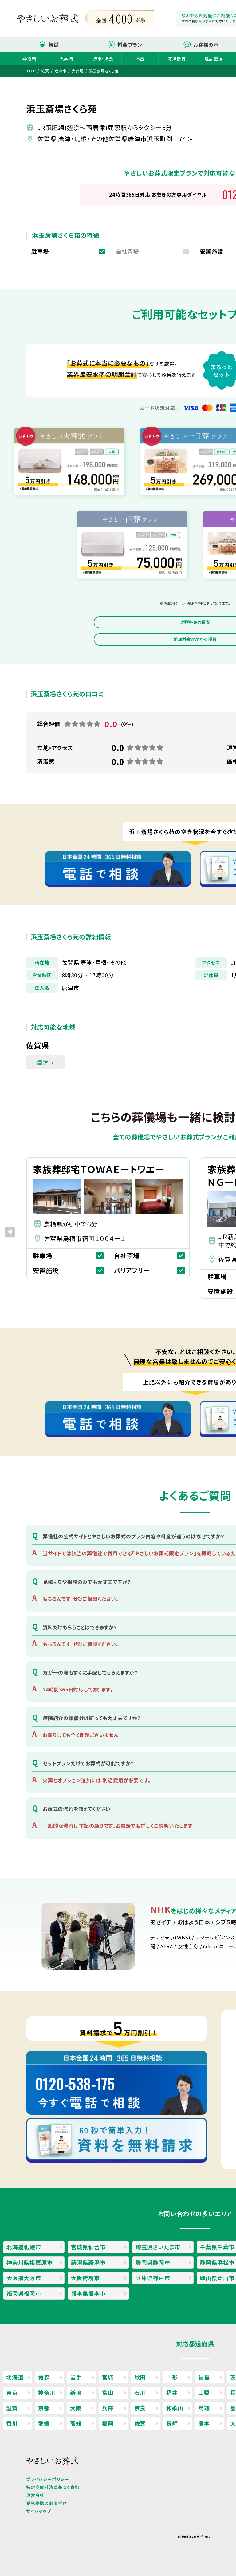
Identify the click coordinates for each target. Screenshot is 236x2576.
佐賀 (140, 2423)
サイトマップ (39, 2511)
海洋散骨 (177, 58)
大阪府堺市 (85, 2278)
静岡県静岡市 (153, 2262)
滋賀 (12, 2408)
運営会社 (35, 2495)
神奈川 (47, 2392)
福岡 (108, 2423)
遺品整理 (213, 58)
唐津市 (45, 1062)
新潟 (76, 2392)
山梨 (204, 2392)
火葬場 (66, 58)
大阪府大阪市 (24, 2278)
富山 (108, 2392)
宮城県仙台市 (88, 2247)
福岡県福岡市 (24, 2293)
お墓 (140, 58)
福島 (204, 2377)
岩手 (76, 2377)
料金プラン (130, 45)
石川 (140, 2392)
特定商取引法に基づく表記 (53, 2487)
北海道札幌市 (24, 2247)
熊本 (204, 2423)
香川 (12, 2423)
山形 (172, 2377)
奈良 (140, 2408)
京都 (44, 2408)
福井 (172, 2392)
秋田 (140, 2377)
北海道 (15, 2377)
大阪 (76, 2408)
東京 (12, 2392)
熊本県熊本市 (88, 2293)
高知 (76, 2423)
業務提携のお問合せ (46, 2503)
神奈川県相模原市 (29, 2262)
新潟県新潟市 (88, 2262)
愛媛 (44, 2423)
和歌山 (175, 2408)
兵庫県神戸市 (153, 2278)
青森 (44, 2377)
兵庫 (108, 2408)
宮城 (108, 2377)
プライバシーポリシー (48, 2479)
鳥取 (204, 2408)
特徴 (54, 45)
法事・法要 (103, 58)
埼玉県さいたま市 (158, 2247)
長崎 (172, 2423)
